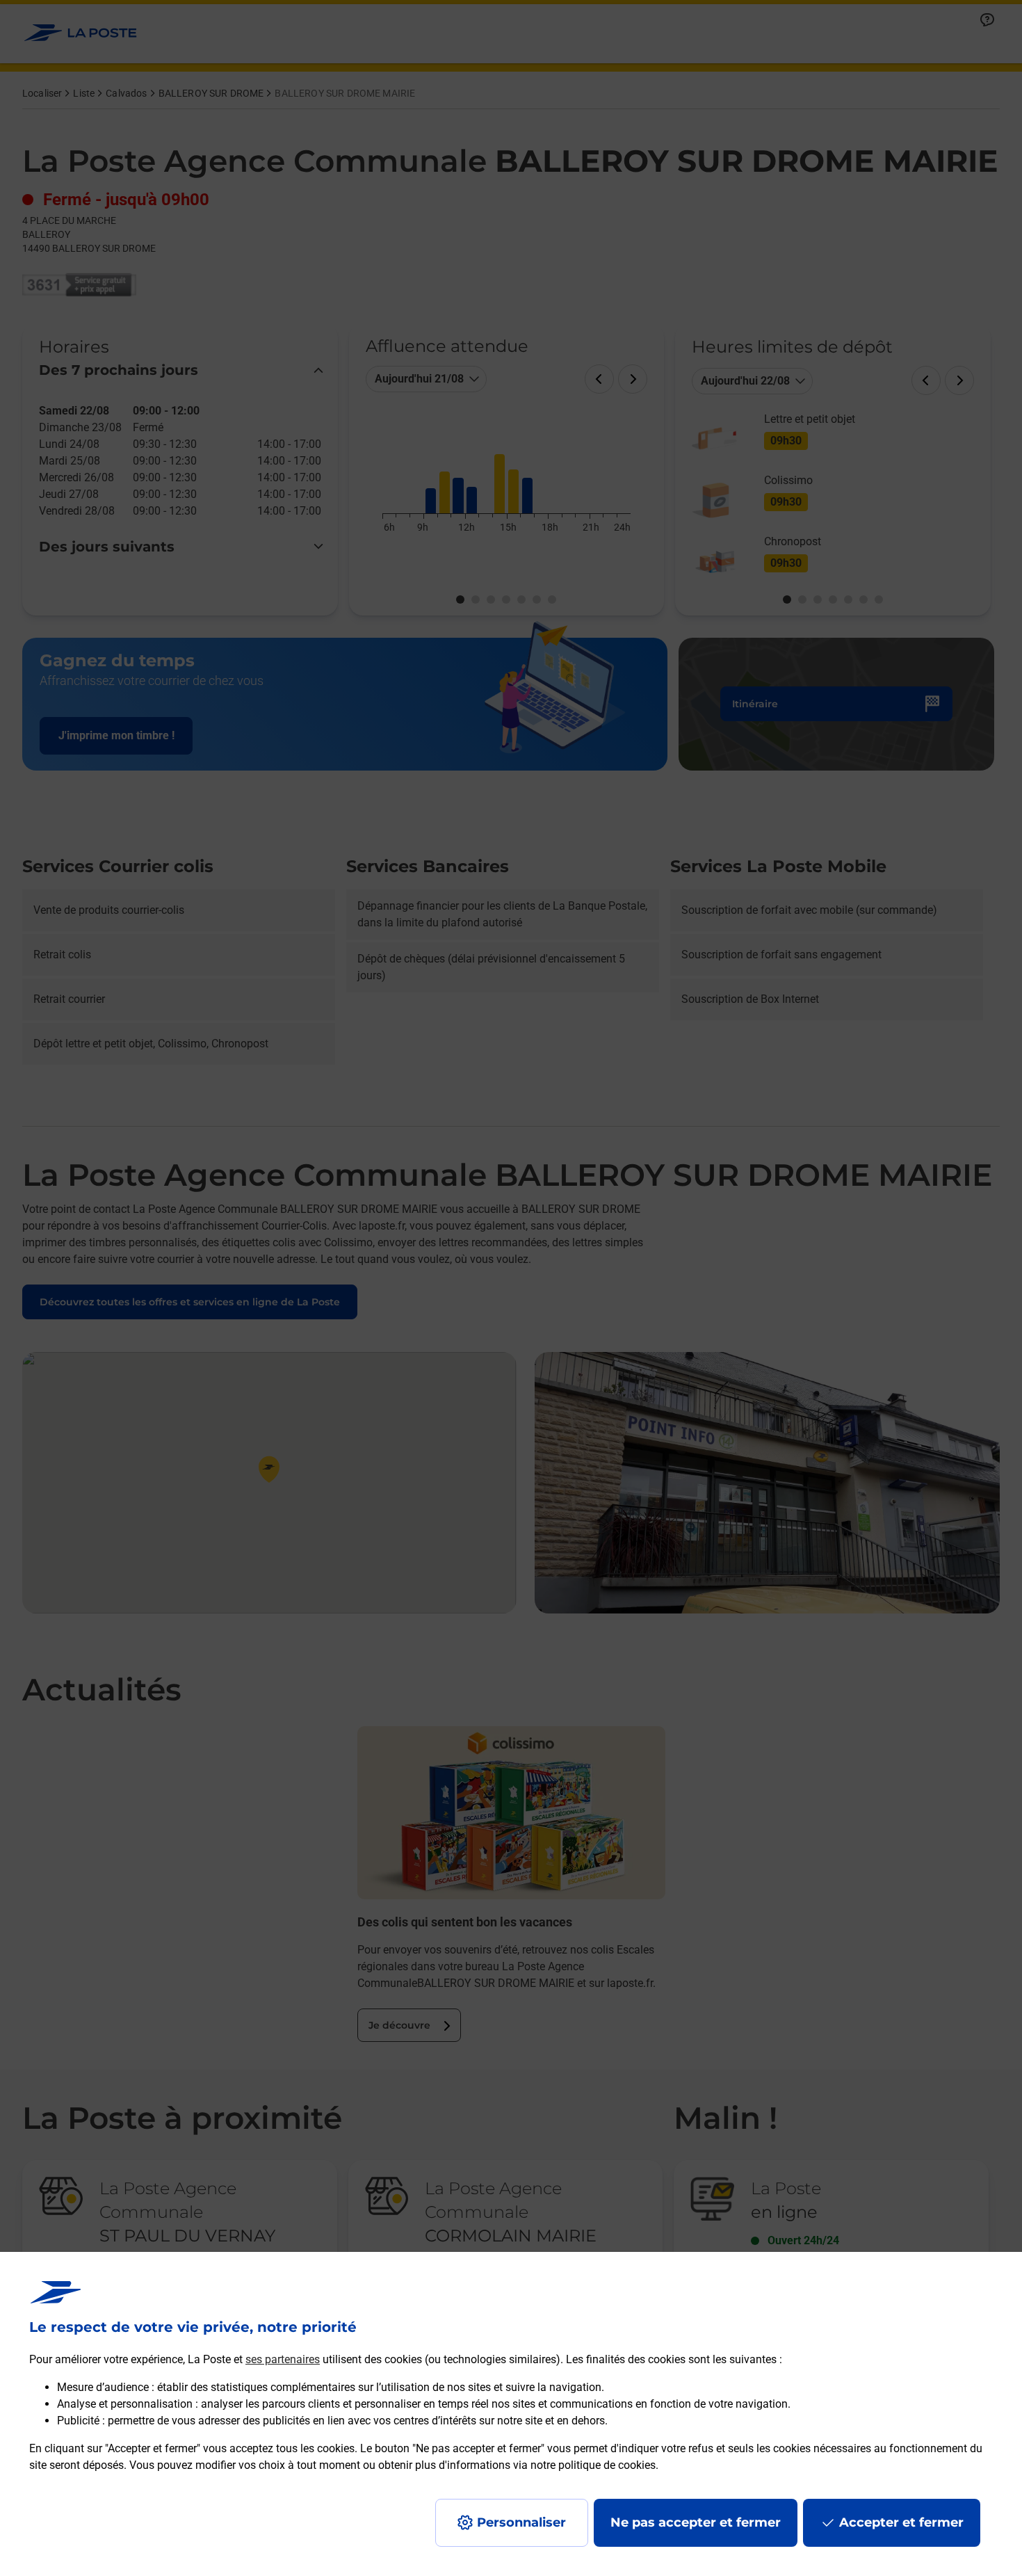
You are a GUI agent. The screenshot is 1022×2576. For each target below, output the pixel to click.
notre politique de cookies (593, 2465)
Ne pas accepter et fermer (696, 2522)
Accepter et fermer (901, 2522)
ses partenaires (283, 2359)
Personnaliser (521, 2522)
